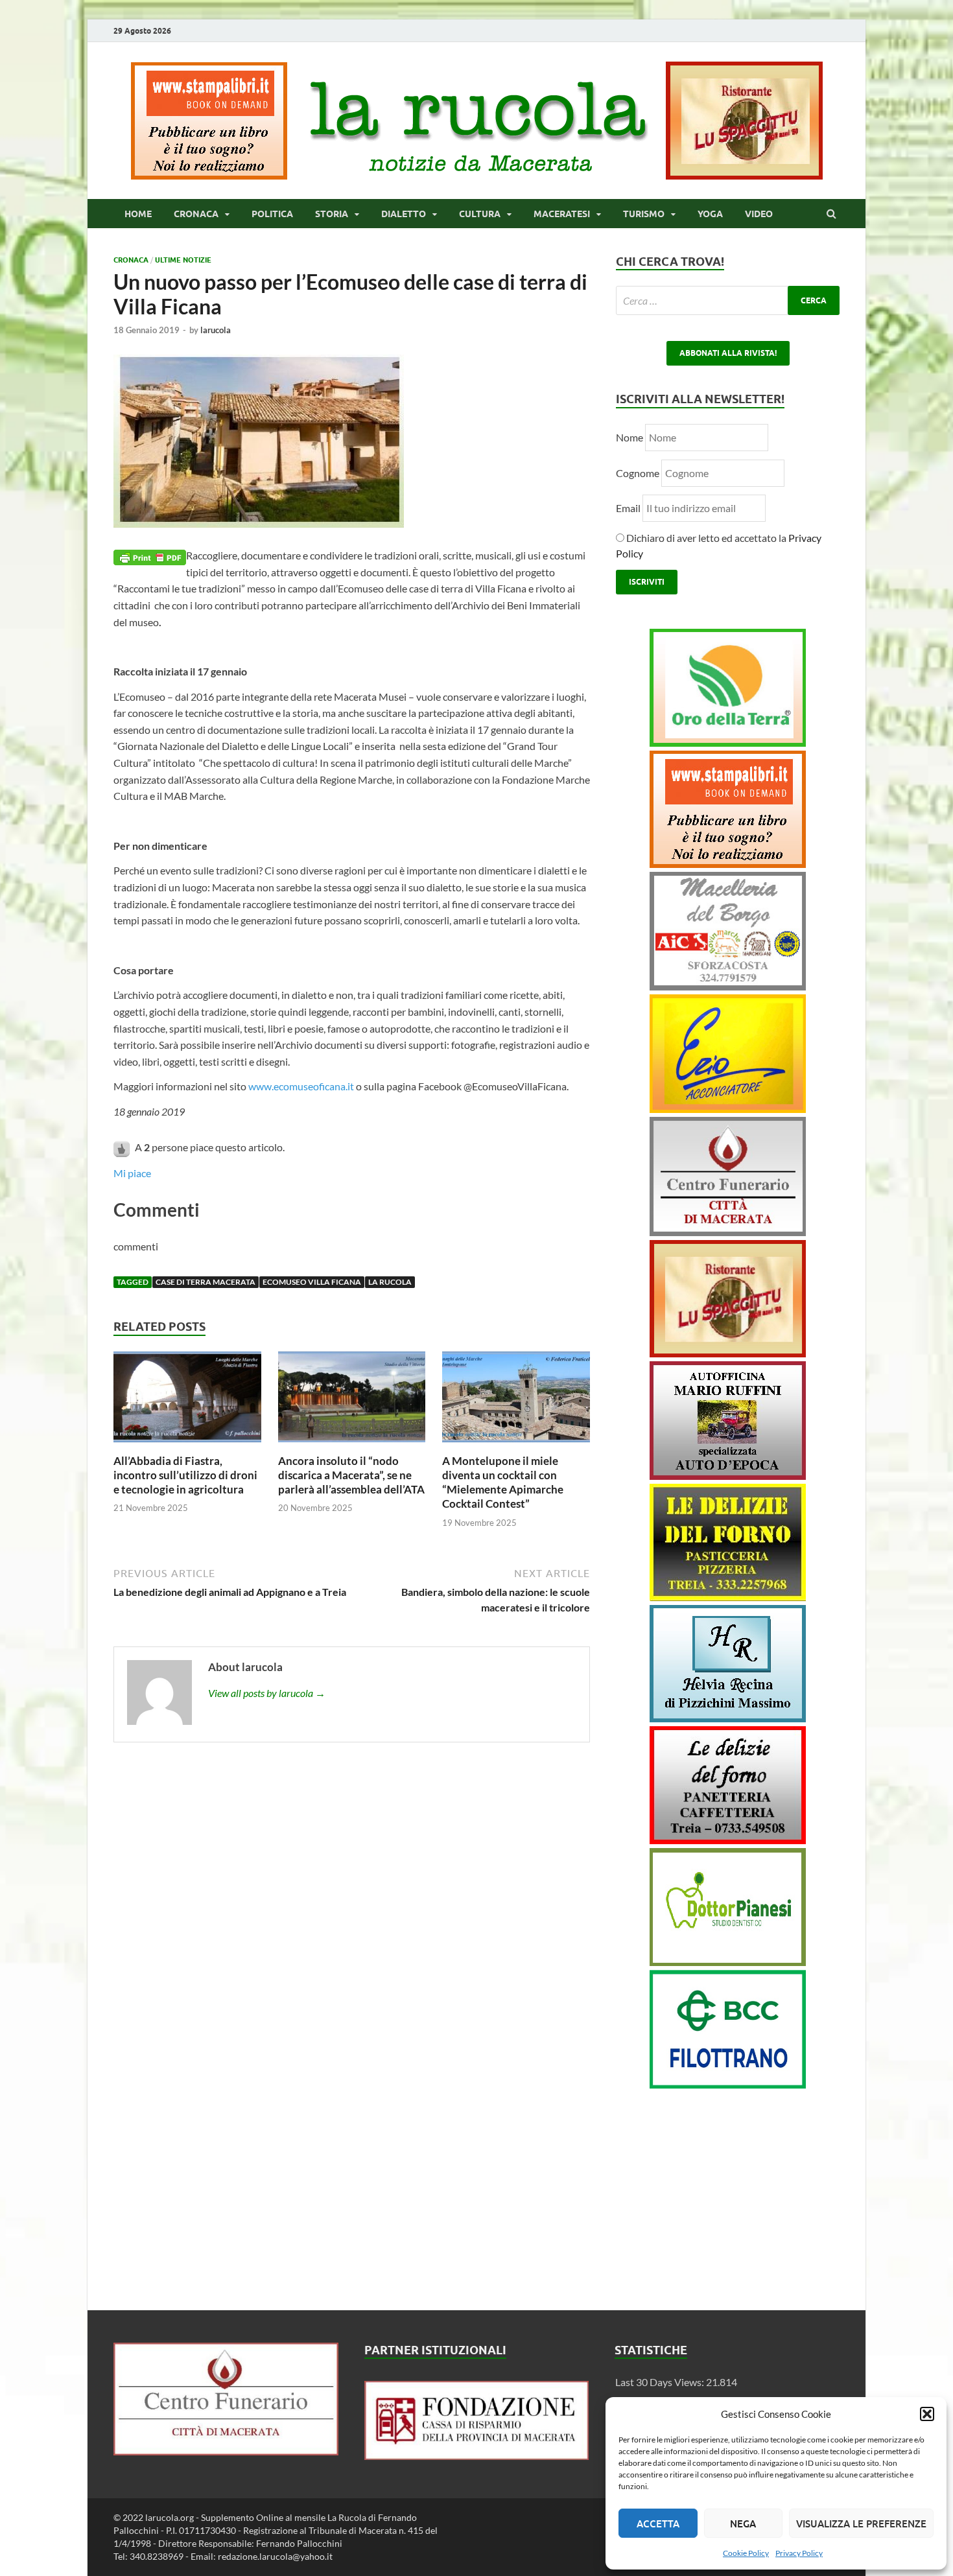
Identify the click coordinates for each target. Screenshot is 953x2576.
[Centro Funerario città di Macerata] (728, 1232)
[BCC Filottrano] (728, 2084)
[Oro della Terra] (728, 743)
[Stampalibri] (210, 175)
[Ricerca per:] (728, 300)
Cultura (480, 214)
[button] (927, 2414)
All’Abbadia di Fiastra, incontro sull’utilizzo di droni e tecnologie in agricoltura (185, 1475)
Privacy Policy (799, 2553)
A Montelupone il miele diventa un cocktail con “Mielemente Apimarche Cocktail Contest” (503, 1482)
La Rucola (390, 1282)
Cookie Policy (746, 2553)
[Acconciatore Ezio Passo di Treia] (728, 1109)
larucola (216, 330)
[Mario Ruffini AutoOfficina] (728, 1476)
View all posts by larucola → (267, 1693)
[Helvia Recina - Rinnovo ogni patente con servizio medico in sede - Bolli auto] (728, 1718)
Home (138, 214)
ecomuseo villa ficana (312, 1282)
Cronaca (196, 214)
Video (759, 214)
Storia (332, 214)
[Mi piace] (123, 1147)
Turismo (644, 214)
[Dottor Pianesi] (728, 1962)
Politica (272, 214)
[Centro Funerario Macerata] (226, 2451)
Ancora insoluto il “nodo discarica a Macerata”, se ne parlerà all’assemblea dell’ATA (351, 1475)
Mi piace (132, 1173)
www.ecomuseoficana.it (301, 1086)
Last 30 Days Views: (661, 2382)
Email (629, 508)
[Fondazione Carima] (477, 2456)
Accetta (658, 2523)
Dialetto (404, 214)
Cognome (638, 473)
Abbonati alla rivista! (728, 353)
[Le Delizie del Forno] (728, 1597)
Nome (629, 437)
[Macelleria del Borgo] (728, 986)
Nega (743, 2523)
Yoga (710, 214)
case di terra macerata (206, 1282)
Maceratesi (562, 214)
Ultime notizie (183, 260)
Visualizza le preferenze (861, 2523)
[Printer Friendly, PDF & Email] (150, 556)
